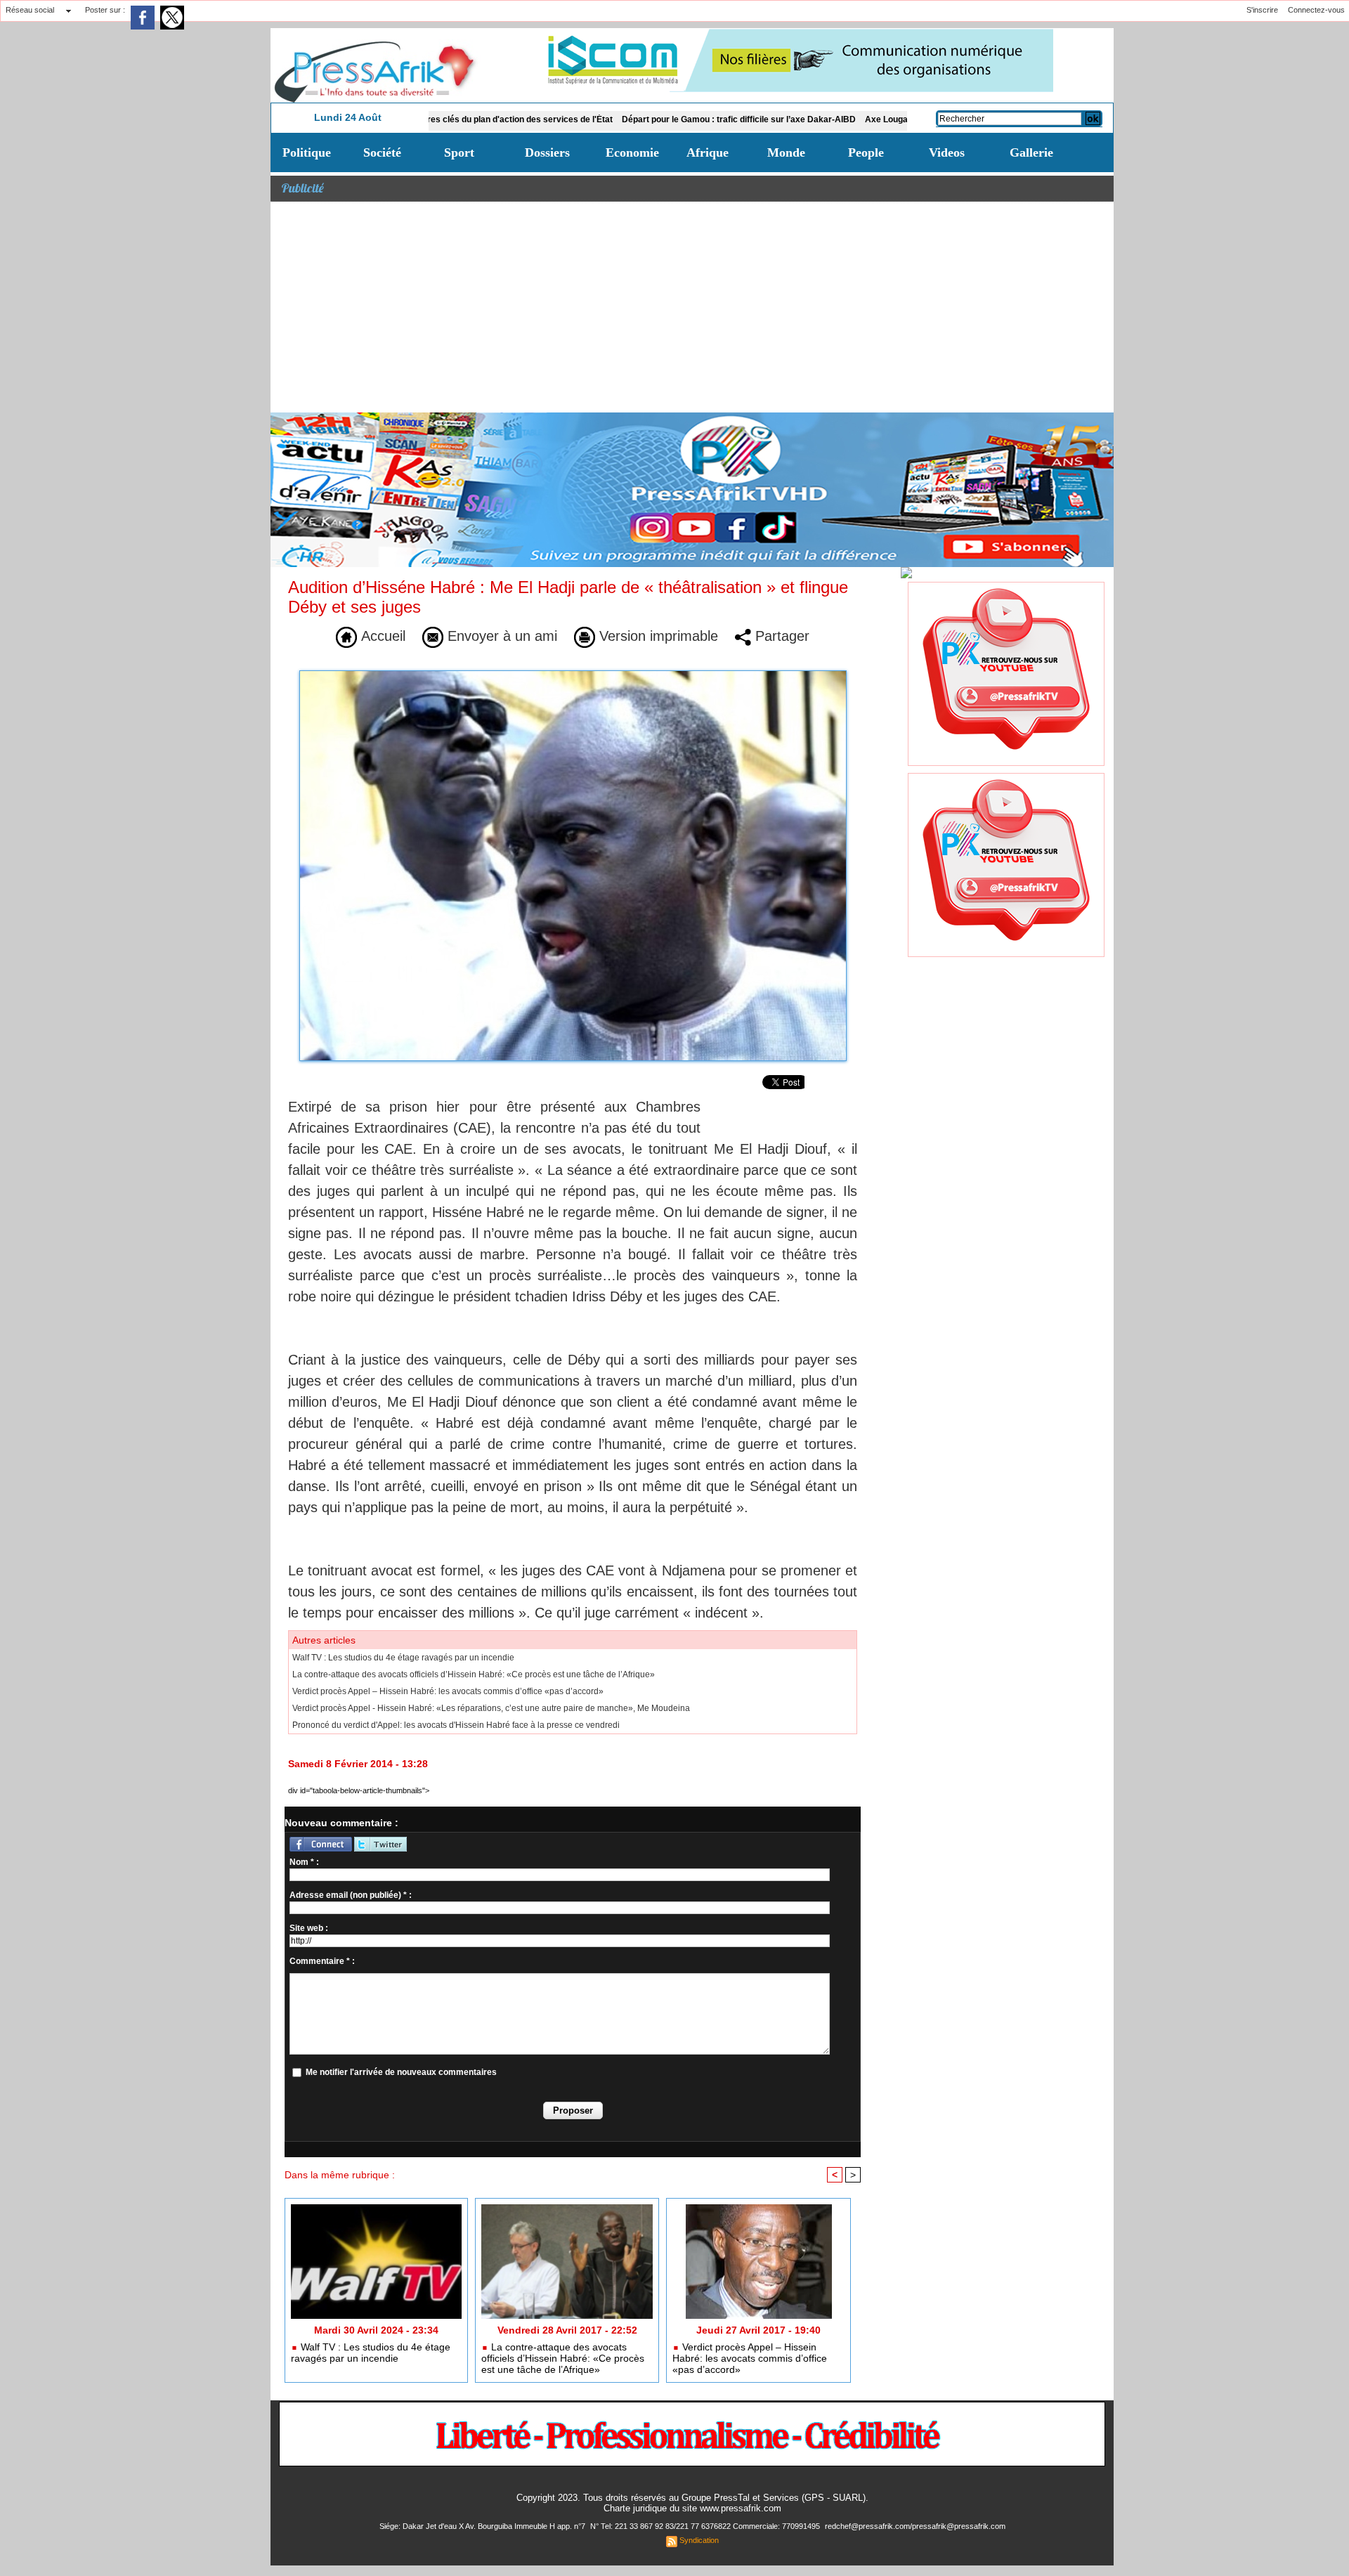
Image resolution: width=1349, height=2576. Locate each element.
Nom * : (304, 1862)
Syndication (699, 2540)
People (866, 152)
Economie (632, 152)
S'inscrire (1262, 10)
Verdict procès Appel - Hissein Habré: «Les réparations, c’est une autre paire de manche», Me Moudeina (491, 1708)
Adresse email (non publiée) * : (351, 1895)
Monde (786, 152)
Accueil (381, 636)
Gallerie (1031, 152)
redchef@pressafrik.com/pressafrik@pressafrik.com (915, 2526)
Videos (947, 152)
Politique (307, 152)
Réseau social (30, 10)
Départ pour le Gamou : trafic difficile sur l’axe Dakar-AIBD (647, 119)
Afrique (708, 152)
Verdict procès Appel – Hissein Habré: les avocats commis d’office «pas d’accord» (448, 1691)
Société (382, 152)
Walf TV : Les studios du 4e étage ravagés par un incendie (403, 1658)
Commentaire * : (322, 1961)
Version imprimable (657, 636)
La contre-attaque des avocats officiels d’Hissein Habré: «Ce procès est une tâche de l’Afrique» (474, 1674)
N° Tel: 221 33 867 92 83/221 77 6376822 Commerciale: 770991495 (706, 2526)
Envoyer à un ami (500, 636)
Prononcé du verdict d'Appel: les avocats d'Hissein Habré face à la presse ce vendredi (456, 1725)
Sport (459, 152)
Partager (780, 636)
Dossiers (547, 152)
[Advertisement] (692, 307)
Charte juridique (635, 2508)
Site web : (309, 1928)
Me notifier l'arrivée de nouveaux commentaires (401, 2072)
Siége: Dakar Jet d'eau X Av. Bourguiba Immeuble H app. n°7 (483, 2526)
